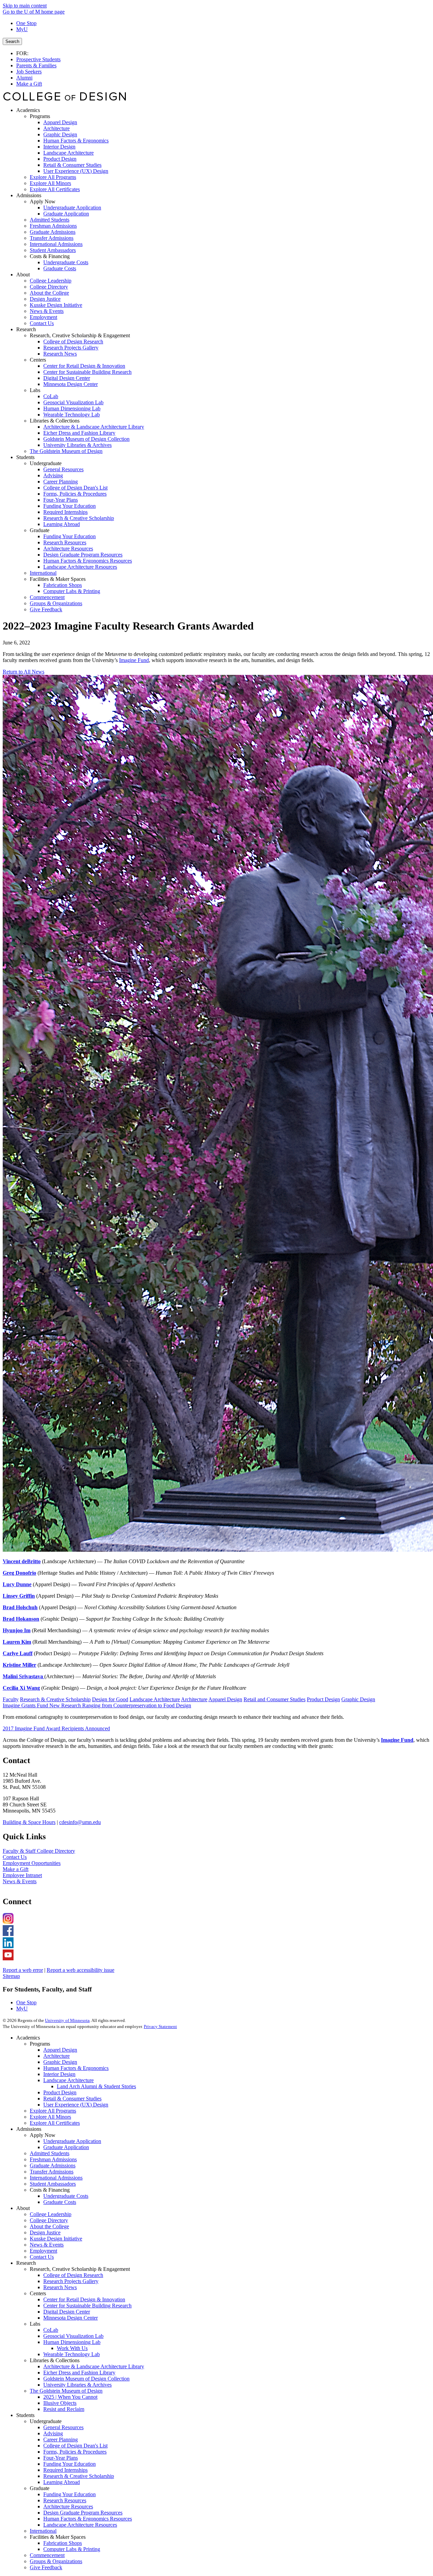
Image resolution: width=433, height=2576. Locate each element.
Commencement (47, 2555)
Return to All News (24, 672)
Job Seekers (29, 72)
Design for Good (110, 1699)
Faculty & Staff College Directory (39, 1851)
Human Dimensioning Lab (72, 2342)
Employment (43, 2251)
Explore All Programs (53, 2111)
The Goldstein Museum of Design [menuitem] (66, 451)
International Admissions (56, 2178)
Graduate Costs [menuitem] (60, 268)
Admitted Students (50, 2153)
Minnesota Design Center (71, 2318)
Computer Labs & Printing (72, 2549)
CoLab (51, 2330)
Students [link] (25, 457)
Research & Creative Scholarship (55, 1699)
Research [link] (26, 329)
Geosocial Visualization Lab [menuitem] (73, 402)
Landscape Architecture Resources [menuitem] (80, 567)
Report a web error (23, 1970)
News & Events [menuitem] (47, 311)
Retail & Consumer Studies (72, 2099)
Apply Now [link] (43, 201)
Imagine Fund (134, 660)
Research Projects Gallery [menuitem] (71, 348)
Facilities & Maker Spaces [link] (58, 579)
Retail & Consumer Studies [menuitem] (72, 165)
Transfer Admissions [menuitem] (52, 238)
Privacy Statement (160, 2026)
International (43, 2531)
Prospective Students (38, 59)
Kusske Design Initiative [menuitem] (56, 305)
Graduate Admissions (53, 2165)
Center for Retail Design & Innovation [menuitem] (84, 366)
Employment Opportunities (32, 1863)
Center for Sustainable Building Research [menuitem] (87, 372)
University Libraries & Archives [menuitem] (77, 445)
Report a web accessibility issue (81, 1970)
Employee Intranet (22, 1875)
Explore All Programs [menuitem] (53, 177)
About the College (49, 2226)
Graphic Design (358, 1699)
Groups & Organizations (56, 2561)
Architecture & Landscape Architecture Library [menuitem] (94, 427)
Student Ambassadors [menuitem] (53, 250)
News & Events (20, 1881)
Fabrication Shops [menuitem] (63, 585)
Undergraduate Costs (66, 2196)
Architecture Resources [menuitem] (68, 549)
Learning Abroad (62, 2482)
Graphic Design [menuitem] (60, 134)
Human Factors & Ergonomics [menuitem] (76, 141)
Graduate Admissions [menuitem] (53, 232)
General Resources (63, 2427)
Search (12, 41)
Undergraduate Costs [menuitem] (66, 262)
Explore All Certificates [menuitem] (55, 189)
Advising (53, 2433)
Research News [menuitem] (60, 354)
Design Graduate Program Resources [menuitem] (83, 555)
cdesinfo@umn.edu (80, 1822)
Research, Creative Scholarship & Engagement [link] (80, 335)
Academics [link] (28, 110)
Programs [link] (40, 116)
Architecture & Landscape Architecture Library (94, 2366)
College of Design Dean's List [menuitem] (75, 488)
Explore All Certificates (55, 2123)
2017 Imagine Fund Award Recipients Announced (56, 1728)
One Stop (26, 23)
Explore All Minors (50, 2117)
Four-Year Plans (61, 2458)
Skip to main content (25, 6)
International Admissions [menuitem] (56, 244)
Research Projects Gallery (71, 2281)
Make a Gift (29, 84)
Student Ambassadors (53, 2184)
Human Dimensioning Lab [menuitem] (72, 408)
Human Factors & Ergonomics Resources (88, 2519)
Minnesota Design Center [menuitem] (71, 384)
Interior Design (59, 2074)
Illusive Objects (60, 2403)
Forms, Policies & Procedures (75, 2452)
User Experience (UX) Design (76, 2105)
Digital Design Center (67, 2312)
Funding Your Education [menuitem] (70, 506)
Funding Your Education (70, 2464)
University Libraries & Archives (77, 2385)
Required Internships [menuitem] (65, 512)
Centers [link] (38, 360)
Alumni (24, 78)
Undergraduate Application (72, 2141)
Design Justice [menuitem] (45, 299)
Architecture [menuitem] (56, 128)
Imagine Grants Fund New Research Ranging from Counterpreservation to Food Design (97, 1705)
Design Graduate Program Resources (83, 2513)
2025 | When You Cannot (70, 2397)
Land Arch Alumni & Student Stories (96, 2086)
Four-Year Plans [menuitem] (61, 500)
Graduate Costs (60, 2202)
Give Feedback (46, 2567)
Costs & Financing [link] (50, 256)
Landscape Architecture (155, 1699)
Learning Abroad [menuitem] (62, 524)
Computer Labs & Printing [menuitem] (72, 591)
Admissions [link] (29, 195)
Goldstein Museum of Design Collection (86, 2379)
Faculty (11, 1699)
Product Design (323, 1699)
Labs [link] (35, 390)
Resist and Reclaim (64, 2409)
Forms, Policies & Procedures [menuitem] (75, 494)
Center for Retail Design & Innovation (84, 2299)
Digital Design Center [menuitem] (67, 378)
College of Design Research (73, 2275)
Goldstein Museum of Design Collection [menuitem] (86, 439)
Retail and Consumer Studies (275, 1699)
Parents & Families (36, 65)
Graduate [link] (40, 530)
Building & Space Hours (29, 1822)
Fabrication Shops (63, 2543)
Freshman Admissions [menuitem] (53, 226)
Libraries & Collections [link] (55, 421)
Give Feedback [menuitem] (46, 609)
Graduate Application (66, 2147)
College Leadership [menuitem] (51, 281)
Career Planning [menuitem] (61, 482)
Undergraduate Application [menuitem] (72, 208)
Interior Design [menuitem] (59, 147)
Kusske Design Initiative (56, 2239)
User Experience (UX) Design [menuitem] (76, 171)
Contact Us (15, 1857)
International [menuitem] (43, 573)
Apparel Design (225, 1699)
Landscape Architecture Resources (80, 2525)
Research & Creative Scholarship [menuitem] (79, 518)
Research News (60, 2287)
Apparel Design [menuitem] (60, 122)
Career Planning (61, 2440)
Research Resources (65, 2500)
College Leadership (51, 2214)
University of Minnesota (67, 2020)
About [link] (23, 275)
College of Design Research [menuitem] (73, 341)
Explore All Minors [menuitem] (50, 183)
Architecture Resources (68, 2506)
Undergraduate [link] (46, 463)
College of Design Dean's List (75, 2446)
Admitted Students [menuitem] (50, 220)
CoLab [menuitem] (51, 396)
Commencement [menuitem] (47, 597)
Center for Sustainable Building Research (87, 2306)
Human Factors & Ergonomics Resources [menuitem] (88, 561)
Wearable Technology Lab (72, 2354)
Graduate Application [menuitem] (66, 214)
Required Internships (65, 2470)
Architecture (194, 1699)
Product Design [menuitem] (60, 159)
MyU (22, 29)
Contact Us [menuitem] (42, 323)
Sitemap (11, 1976)
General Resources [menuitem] (63, 469)
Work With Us (72, 2348)
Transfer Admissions (52, 2172)
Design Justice (45, 2232)
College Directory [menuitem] (49, 287)
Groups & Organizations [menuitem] (56, 603)
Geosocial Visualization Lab (73, 2336)
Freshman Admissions (53, 2159)
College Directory (49, 2220)
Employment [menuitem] (43, 317)
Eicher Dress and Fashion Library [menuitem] (79, 433)
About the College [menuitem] (49, 293)
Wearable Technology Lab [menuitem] (72, 415)
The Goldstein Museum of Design (66, 2391)
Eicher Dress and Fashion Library (79, 2373)
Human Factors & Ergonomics (76, 2068)
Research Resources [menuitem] (65, 542)
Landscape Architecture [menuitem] (69, 153)
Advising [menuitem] (53, 475)
